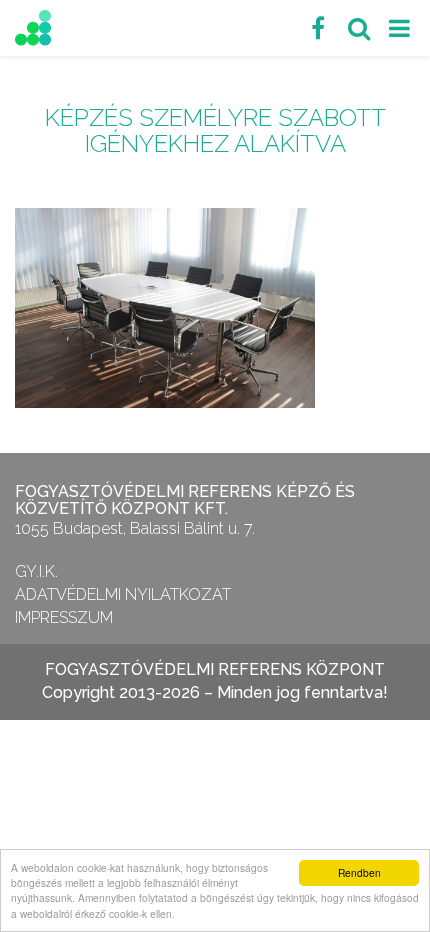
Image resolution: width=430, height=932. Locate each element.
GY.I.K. (36, 571)
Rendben (359, 872)
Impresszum (64, 617)
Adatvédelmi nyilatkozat (123, 594)
